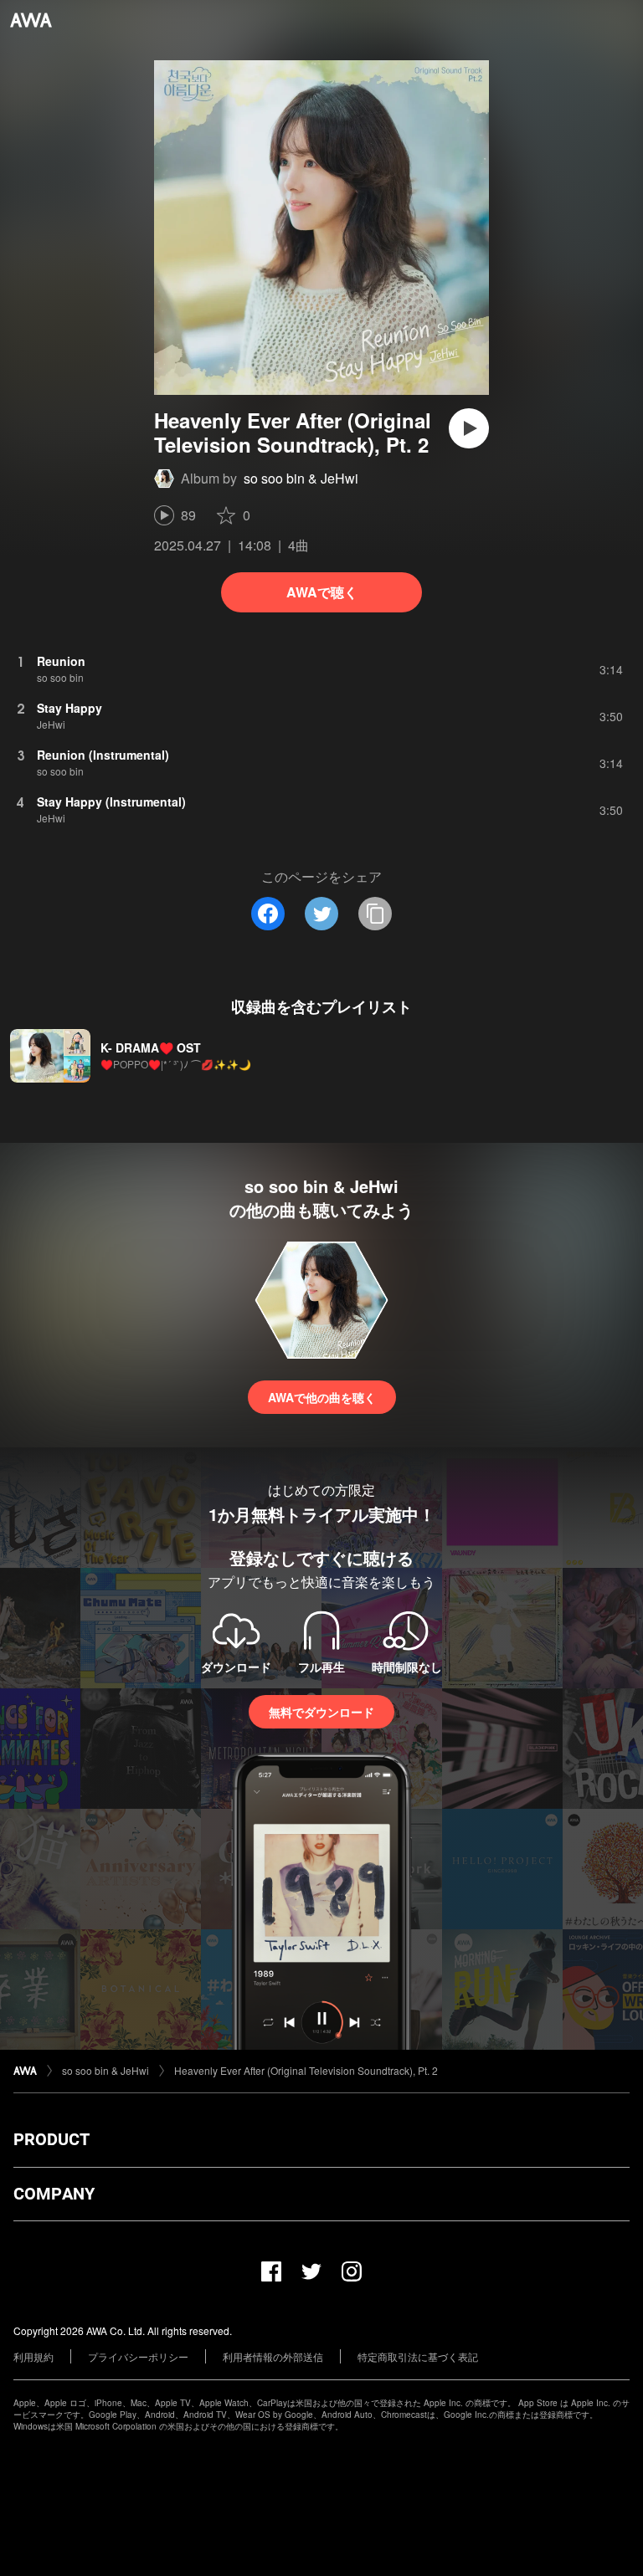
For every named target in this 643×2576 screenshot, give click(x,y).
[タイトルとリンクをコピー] (375, 914)
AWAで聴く (322, 592)
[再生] (469, 428)
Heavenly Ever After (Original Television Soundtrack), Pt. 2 (306, 2070)
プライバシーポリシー (138, 2356)
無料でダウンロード (321, 1712)
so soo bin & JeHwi (301, 478)
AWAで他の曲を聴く (322, 1397)
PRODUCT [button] (51, 2139)
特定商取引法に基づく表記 (418, 2356)
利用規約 (33, 2356)
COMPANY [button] (54, 2194)
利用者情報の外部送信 (273, 2356)
